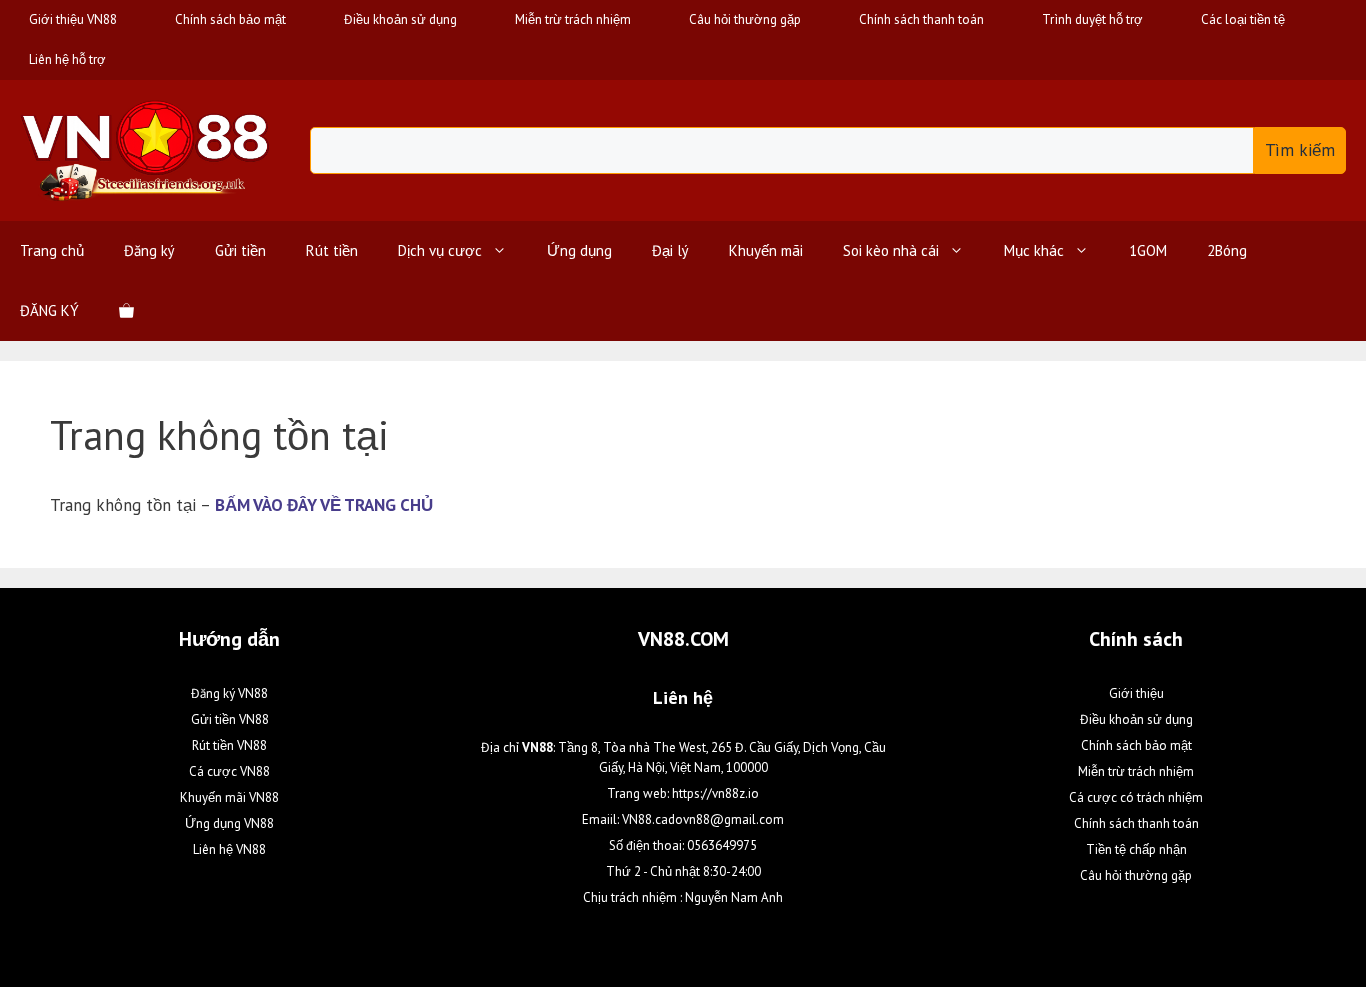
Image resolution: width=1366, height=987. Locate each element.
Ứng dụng (579, 250)
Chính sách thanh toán (921, 19)
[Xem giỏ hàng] (126, 311)
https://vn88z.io (715, 793)
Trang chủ (52, 250)
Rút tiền (332, 250)
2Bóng (1227, 250)
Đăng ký (149, 250)
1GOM (1148, 250)
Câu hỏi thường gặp (745, 19)
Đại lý (670, 250)
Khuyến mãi (766, 250)
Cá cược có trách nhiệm (1136, 797)
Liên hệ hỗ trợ (67, 59)
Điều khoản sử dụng (400, 19)
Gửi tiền (240, 250)
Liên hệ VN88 (229, 849)
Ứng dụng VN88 (229, 823)
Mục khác (1034, 250)
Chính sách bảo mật (230, 19)
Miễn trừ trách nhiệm (573, 19)
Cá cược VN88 (229, 771)
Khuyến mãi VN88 (229, 797)
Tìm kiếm (1300, 150)
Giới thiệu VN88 (73, 19)
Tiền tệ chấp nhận (1136, 849)
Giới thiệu (1136, 693)
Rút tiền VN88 (229, 745)
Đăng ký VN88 (229, 693)
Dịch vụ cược (440, 250)
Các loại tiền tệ (1243, 19)
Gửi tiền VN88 (230, 719)
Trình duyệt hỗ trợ (1092, 19)
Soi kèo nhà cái (891, 250)
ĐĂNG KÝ (49, 310)
